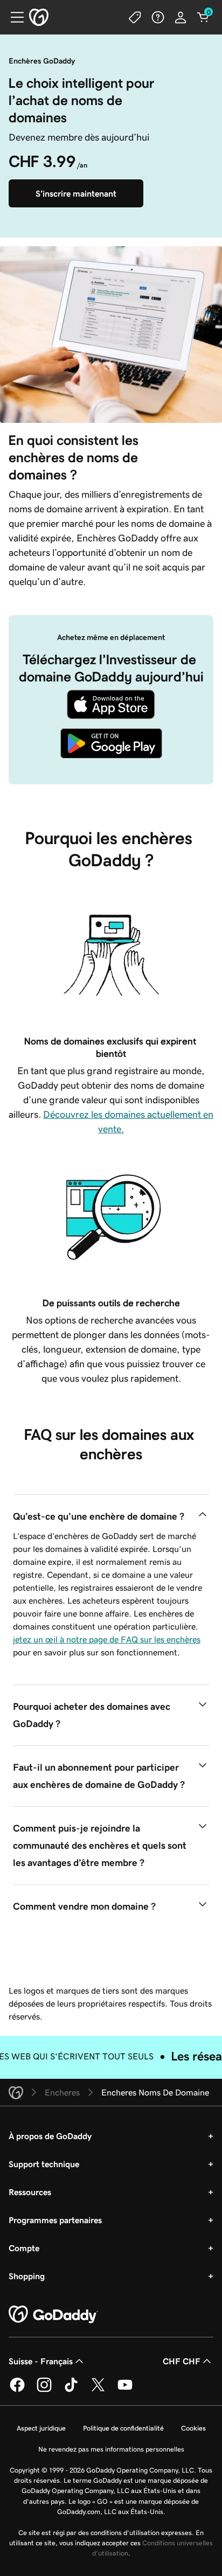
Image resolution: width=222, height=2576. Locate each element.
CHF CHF (182, 2361)
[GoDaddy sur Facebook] (17, 2390)
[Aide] (158, 17)
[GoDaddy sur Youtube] (125, 2390)
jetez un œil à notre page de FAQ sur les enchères (107, 1639)
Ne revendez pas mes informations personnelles (111, 2449)
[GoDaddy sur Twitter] (98, 2390)
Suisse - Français (41, 2361)
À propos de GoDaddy (50, 2136)
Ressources (30, 2192)
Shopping (27, 2276)
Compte (24, 2248)
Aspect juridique (41, 2428)
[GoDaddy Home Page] (53, 2315)
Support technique (44, 2164)
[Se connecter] (181, 17)
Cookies (193, 2428)
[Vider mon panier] (203, 17)
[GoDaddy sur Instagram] (44, 2390)
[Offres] (135, 17)
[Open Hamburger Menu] (13, 17)
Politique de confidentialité (123, 2428)
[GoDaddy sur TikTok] (71, 2390)
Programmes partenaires (55, 2220)
